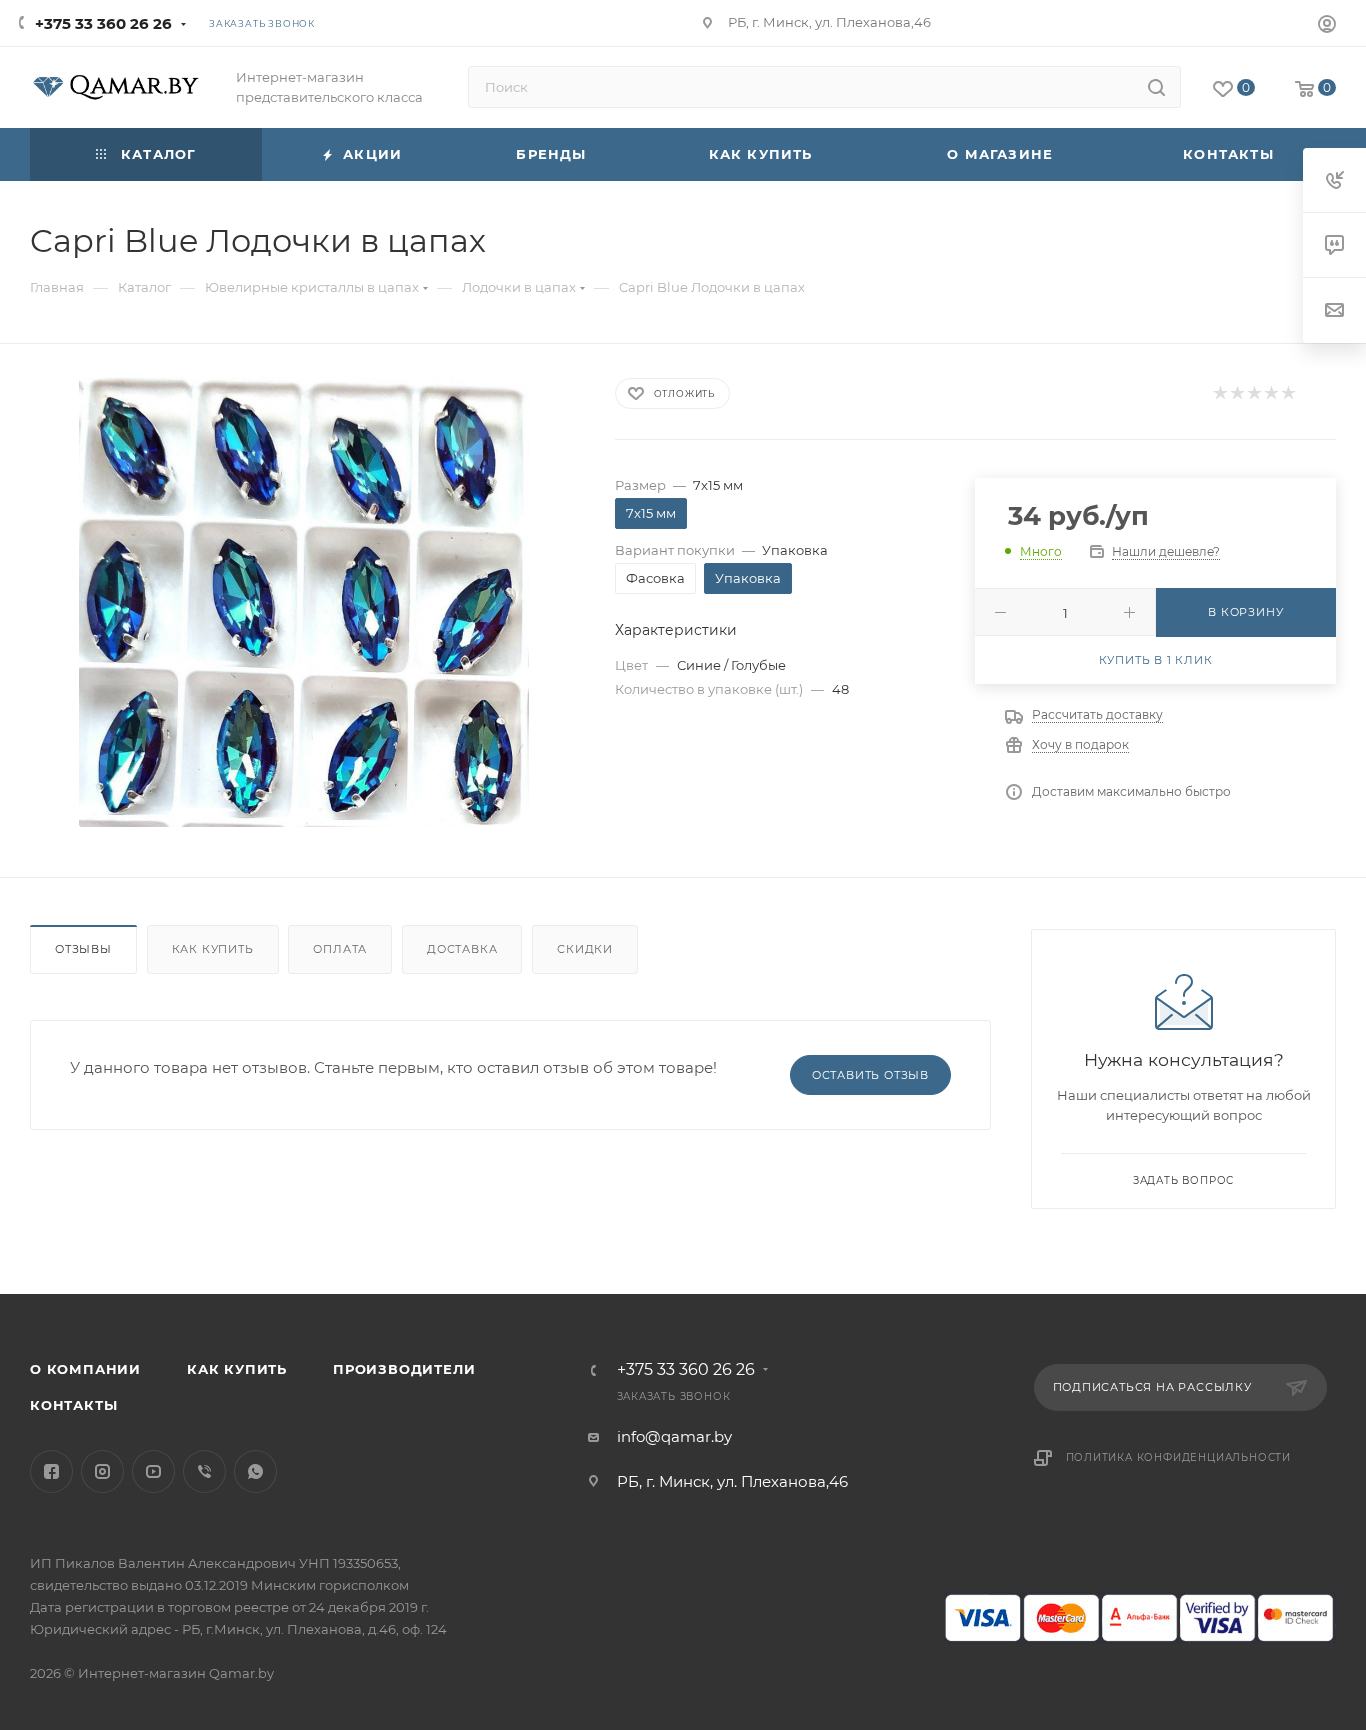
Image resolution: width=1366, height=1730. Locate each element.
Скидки (585, 949)
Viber (204, 1471)
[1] (1219, 393)
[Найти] (1156, 87)
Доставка (462, 949)
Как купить (213, 949)
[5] (1287, 393)
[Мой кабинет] (1327, 26)
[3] (1253, 393)
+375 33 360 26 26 (103, 23)
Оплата (340, 949)
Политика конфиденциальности (1179, 1457)
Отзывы (83, 949)
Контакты (73, 1405)
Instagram (102, 1471)
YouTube (153, 1471)
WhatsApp (255, 1471)
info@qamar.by (674, 1436)
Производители (404, 1369)
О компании (85, 1369)
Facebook (51, 1471)
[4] (1270, 393)
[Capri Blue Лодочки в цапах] (304, 602)
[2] (1236, 393)
